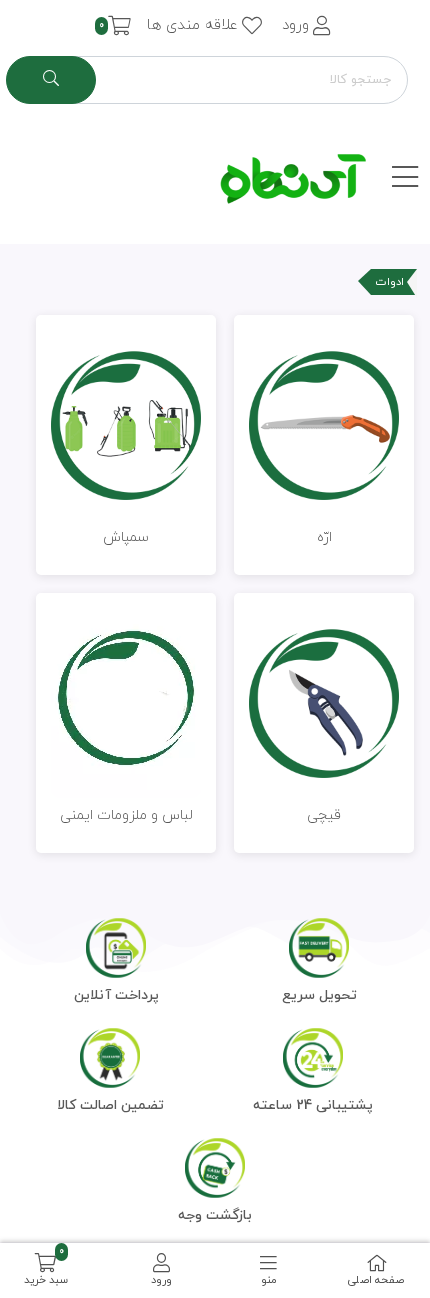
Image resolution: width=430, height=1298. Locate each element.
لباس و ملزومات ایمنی (126, 815)
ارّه (324, 537)
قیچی (324, 815)
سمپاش (126, 537)
